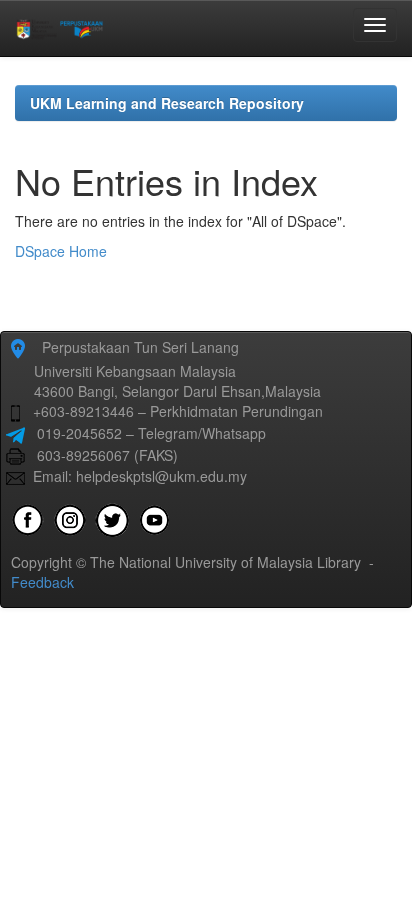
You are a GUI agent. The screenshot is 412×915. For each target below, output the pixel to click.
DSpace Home (61, 251)
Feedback (42, 582)
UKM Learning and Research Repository (167, 103)
